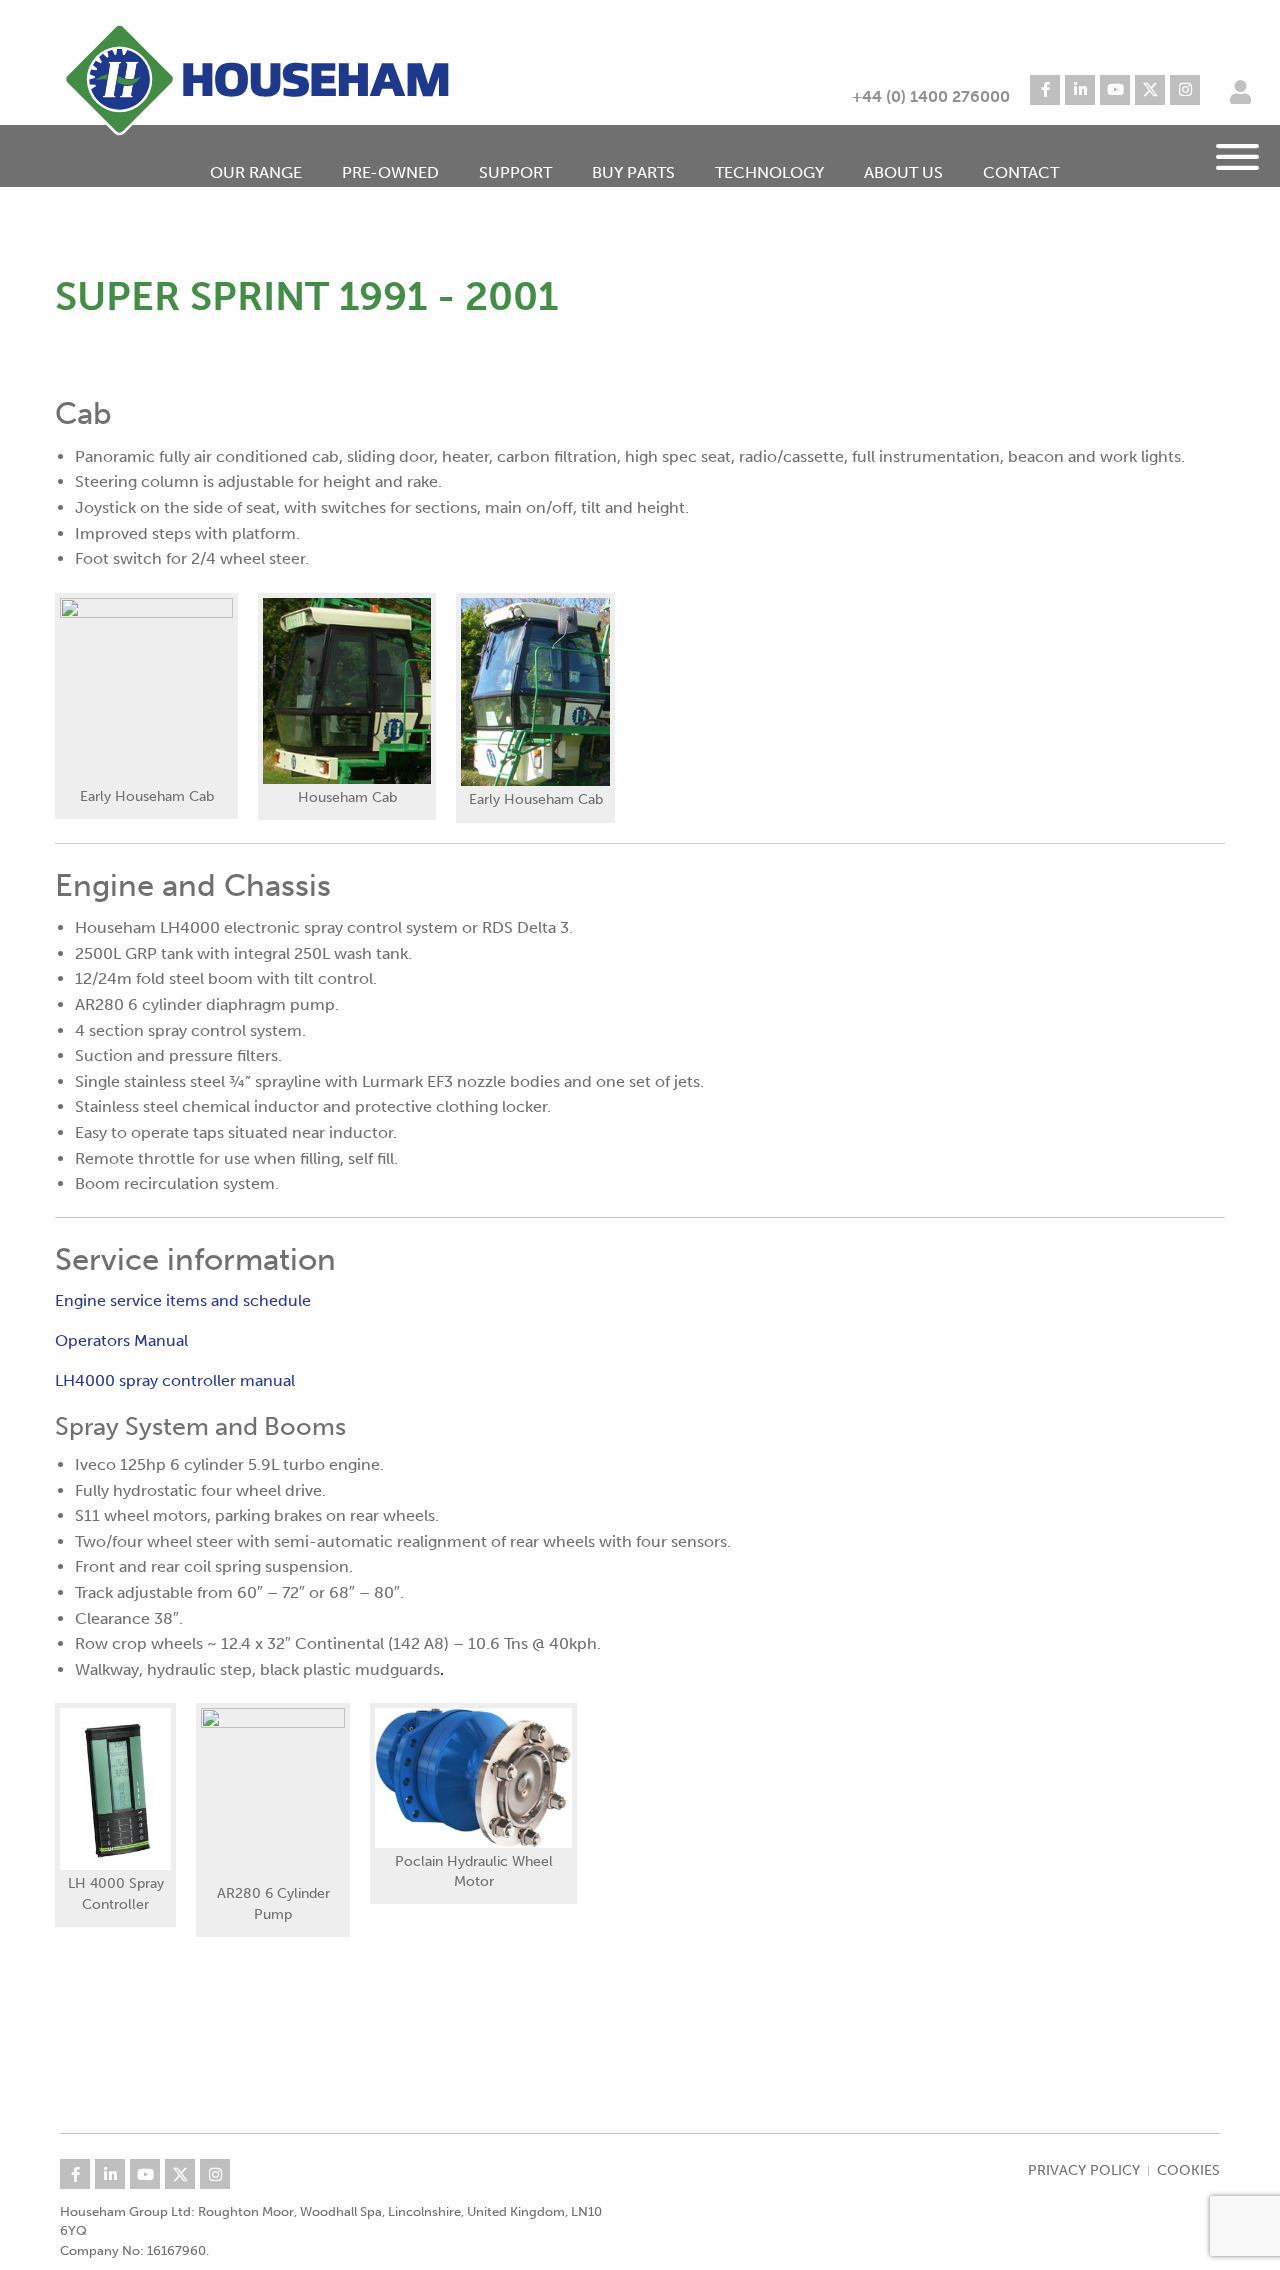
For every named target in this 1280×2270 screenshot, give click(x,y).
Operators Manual (121, 1340)
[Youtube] (1115, 90)
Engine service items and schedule (183, 1300)
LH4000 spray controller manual (175, 1380)
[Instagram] (1185, 90)
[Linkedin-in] (1080, 90)
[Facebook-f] (1045, 90)
